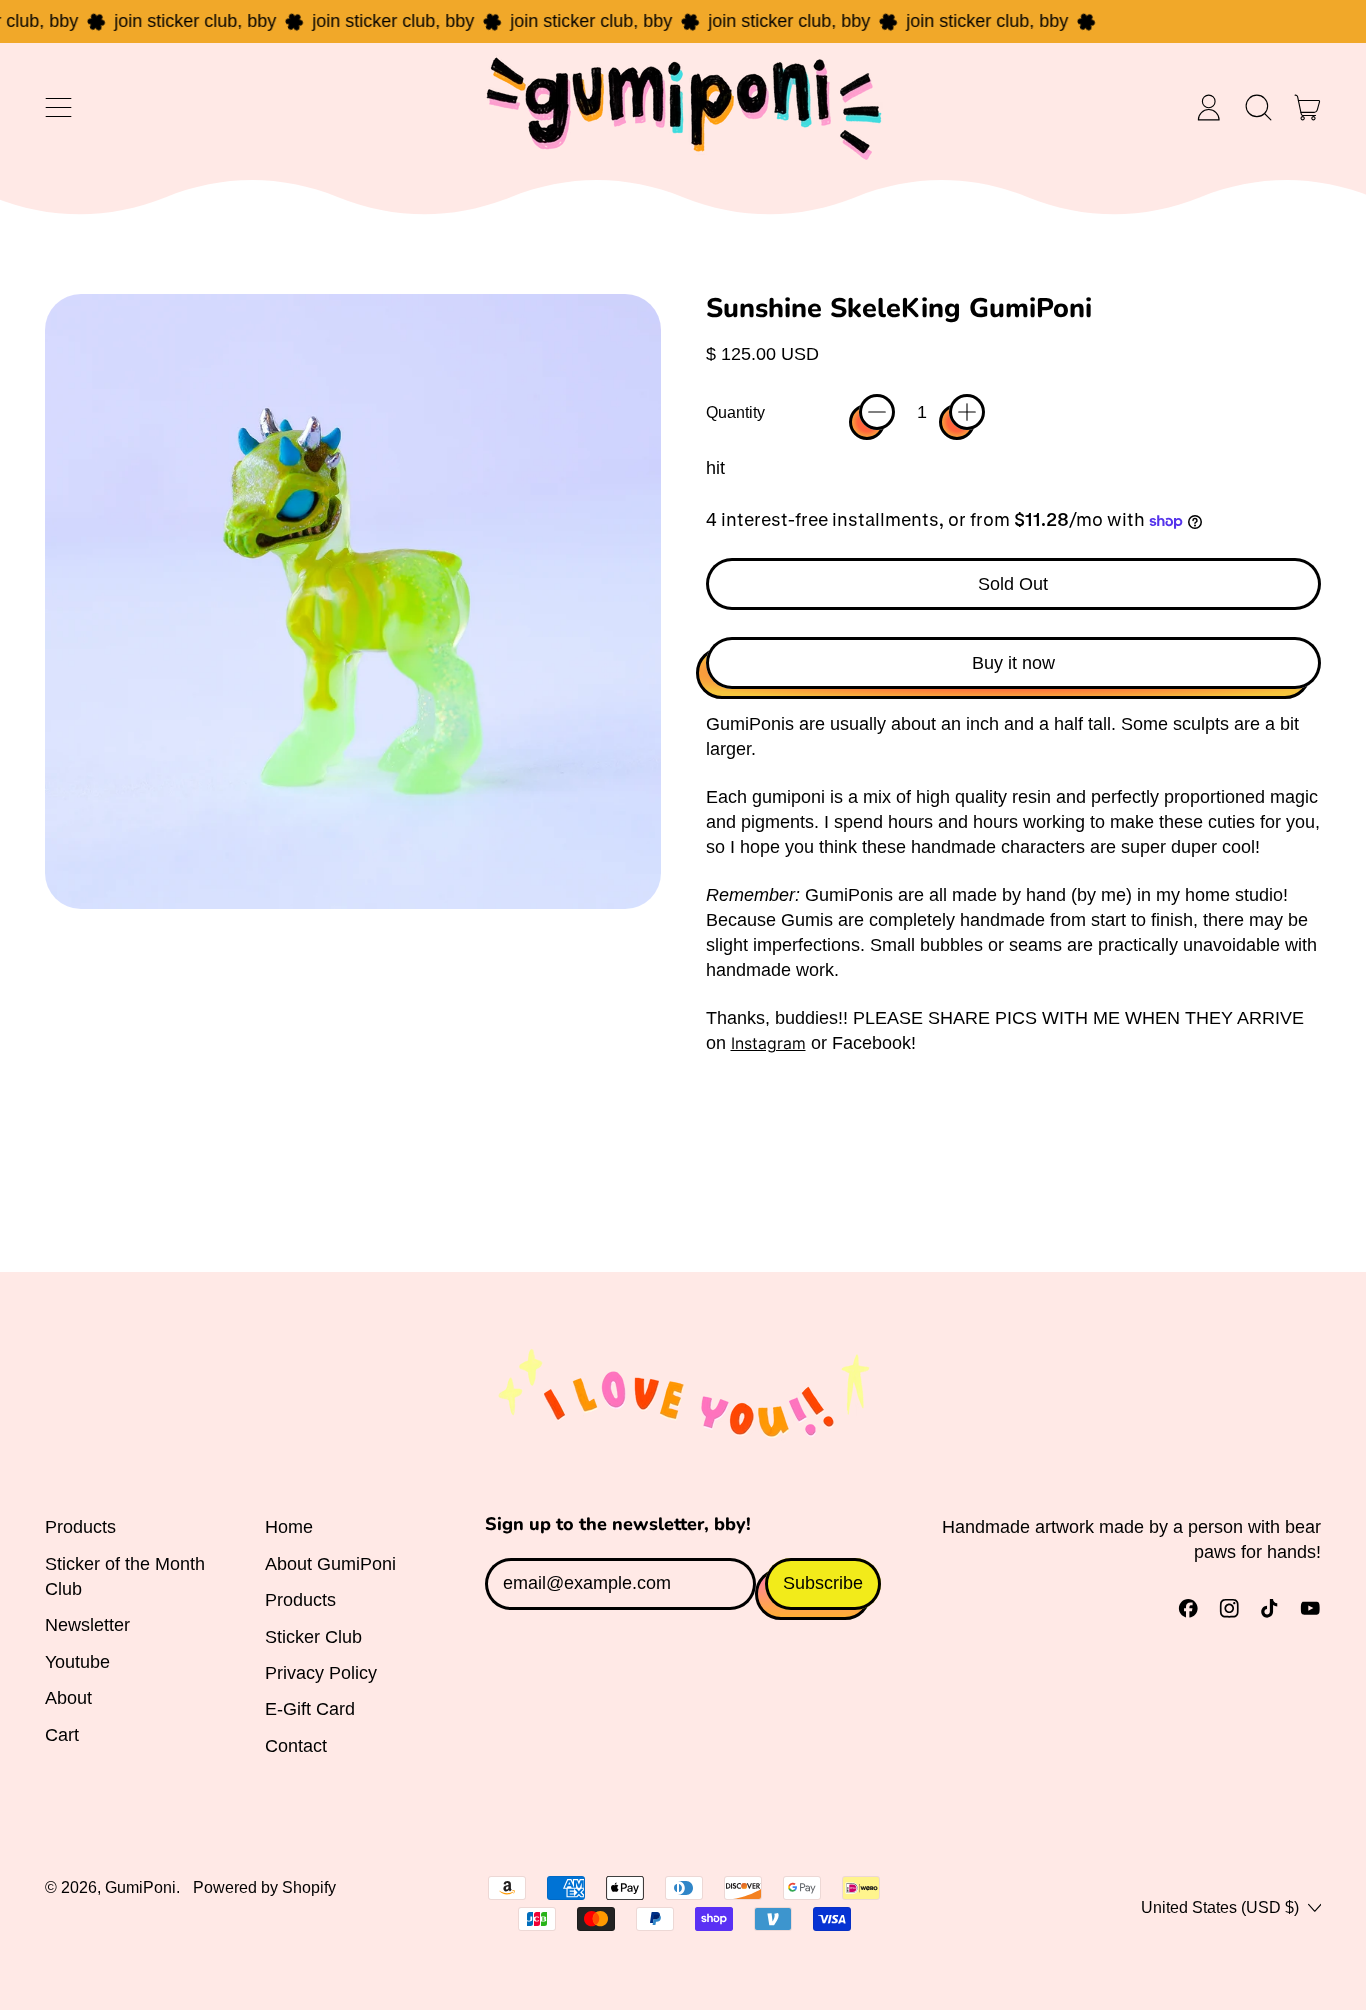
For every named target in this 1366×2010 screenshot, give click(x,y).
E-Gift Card (310, 1709)
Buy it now (1013, 663)
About (68, 1698)
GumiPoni (140, 1887)
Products (80, 1527)
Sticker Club (313, 1637)
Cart (62, 1735)
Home (289, 1527)
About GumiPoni (330, 1564)
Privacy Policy (321, 1673)
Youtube (77, 1662)
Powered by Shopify (264, 1887)
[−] (877, 412)
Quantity (735, 412)
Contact (296, 1746)
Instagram (768, 1043)
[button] (1258, 108)
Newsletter (87, 1625)
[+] (967, 412)
